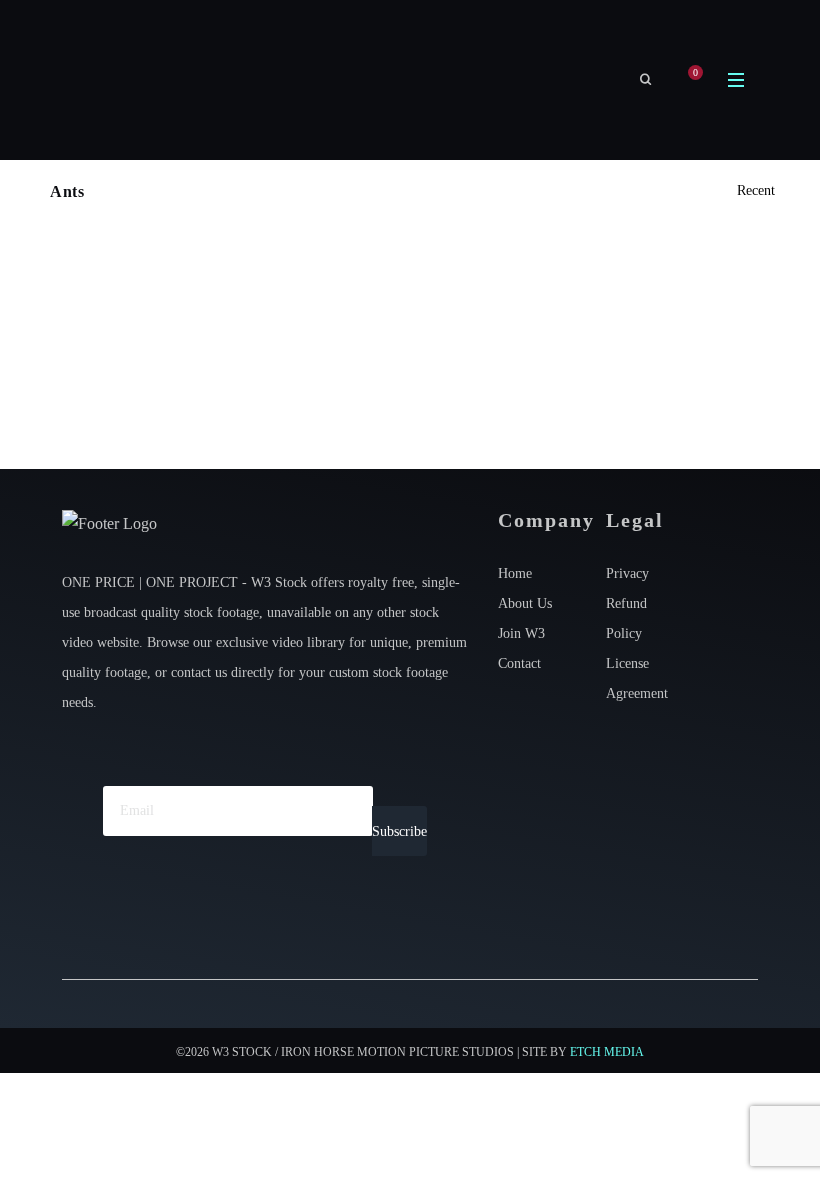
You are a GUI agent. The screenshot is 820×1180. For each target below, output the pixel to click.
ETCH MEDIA (607, 1052)
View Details (224, 368)
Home (515, 573)
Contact (519, 663)
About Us (525, 603)
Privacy (627, 573)
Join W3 (521, 633)
